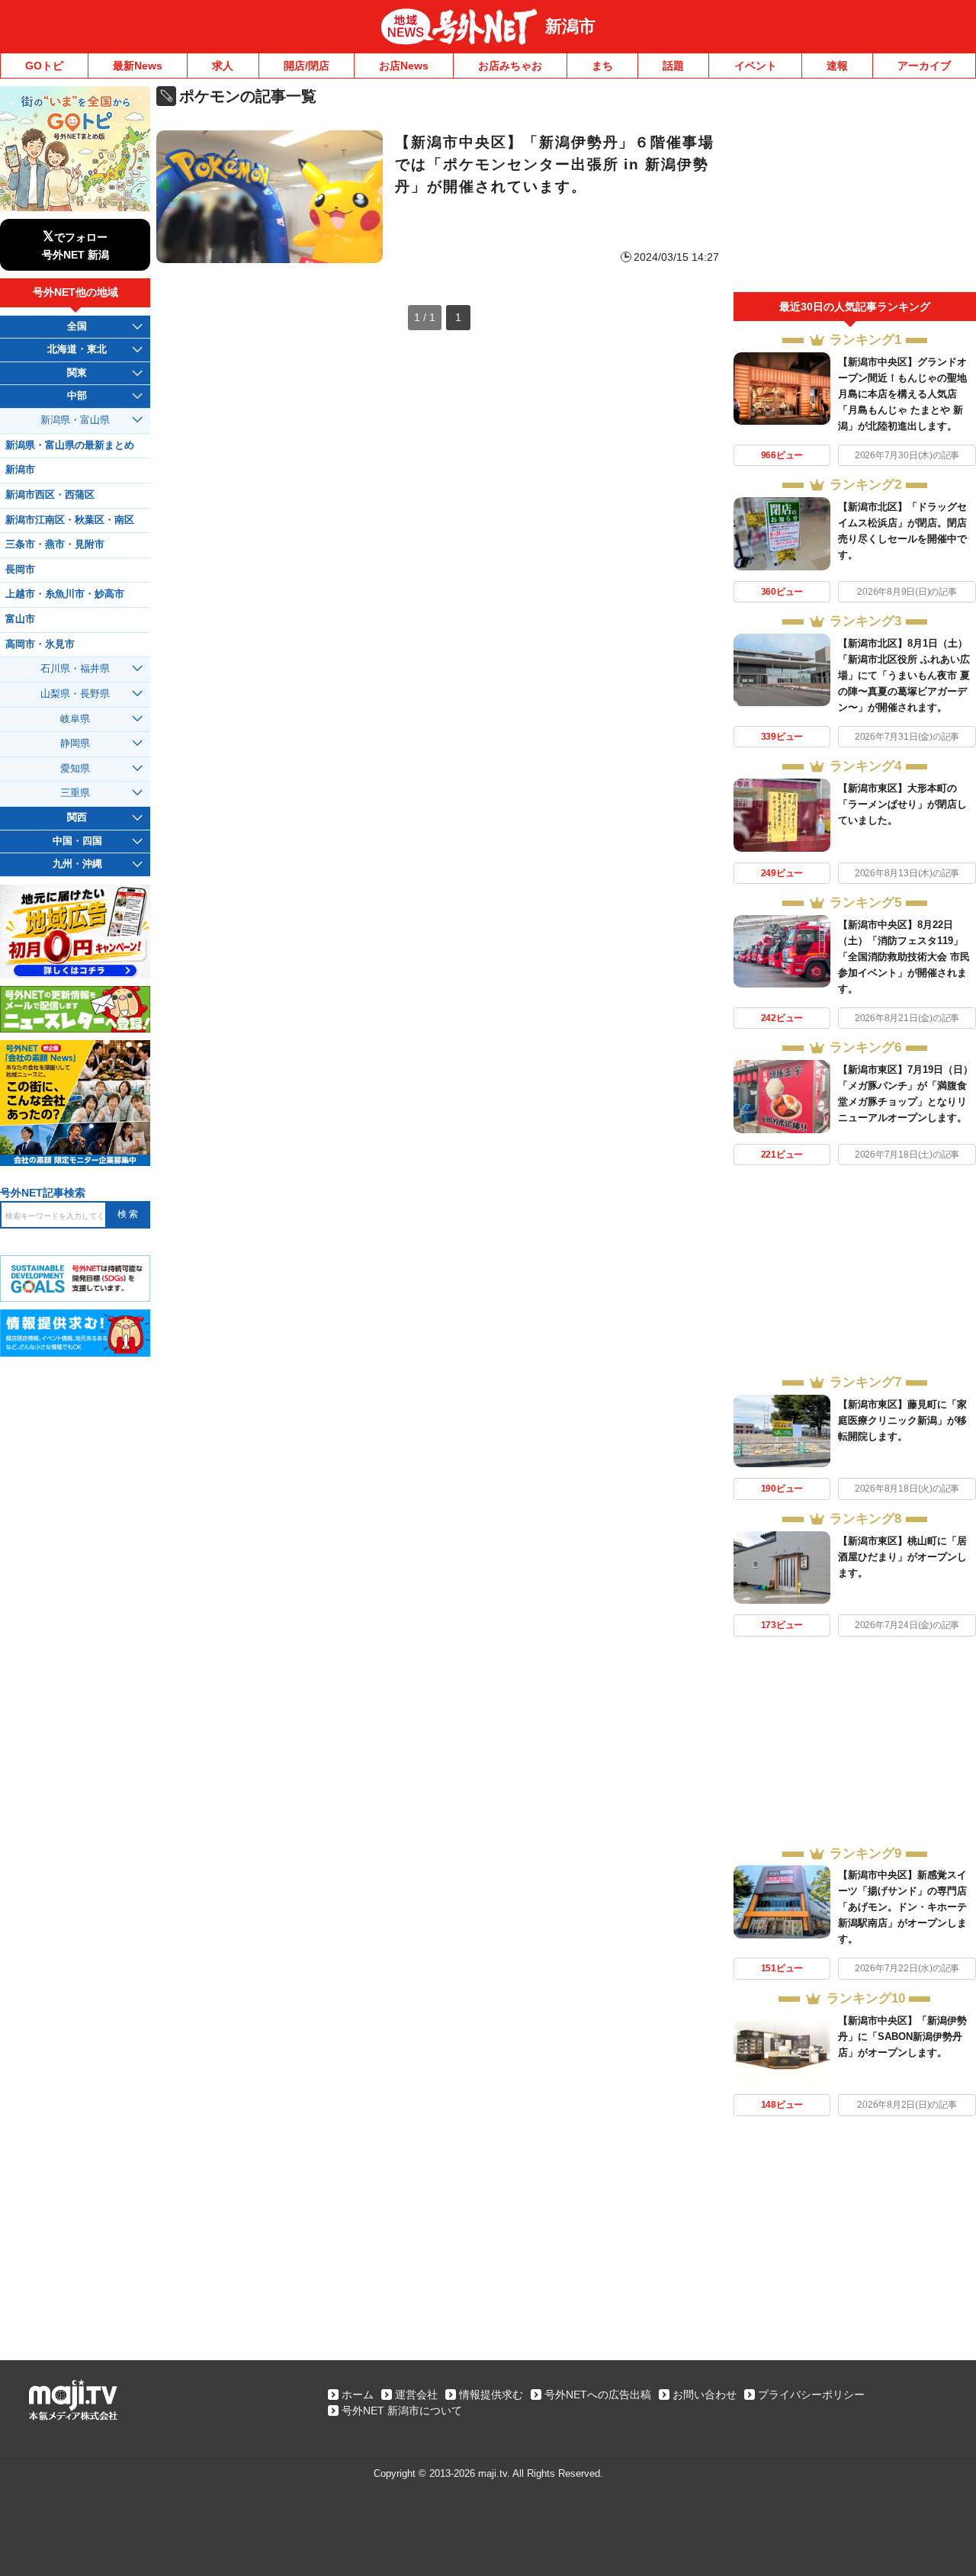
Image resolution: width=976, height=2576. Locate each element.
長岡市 (20, 570)
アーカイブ (924, 66)
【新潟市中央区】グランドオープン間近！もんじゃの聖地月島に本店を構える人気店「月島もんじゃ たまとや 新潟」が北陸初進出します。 (902, 394)
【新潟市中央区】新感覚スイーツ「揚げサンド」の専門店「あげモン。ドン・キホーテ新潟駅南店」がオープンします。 (902, 1907)
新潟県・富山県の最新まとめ (70, 445)
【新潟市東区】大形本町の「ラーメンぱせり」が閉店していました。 (902, 804)
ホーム (358, 2395)
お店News (404, 66)
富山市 (20, 619)
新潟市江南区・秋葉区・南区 (70, 520)
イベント (756, 66)
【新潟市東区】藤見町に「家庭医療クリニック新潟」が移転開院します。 (902, 1420)
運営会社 (416, 2395)
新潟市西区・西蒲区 (50, 495)
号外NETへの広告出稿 (598, 2395)
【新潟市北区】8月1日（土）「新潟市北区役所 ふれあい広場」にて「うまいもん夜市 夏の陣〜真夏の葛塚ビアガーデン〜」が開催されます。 (904, 675)
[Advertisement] (855, 189)
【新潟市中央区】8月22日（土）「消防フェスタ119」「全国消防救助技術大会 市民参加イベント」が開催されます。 (904, 957)
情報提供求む (491, 2395)
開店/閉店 (307, 66)
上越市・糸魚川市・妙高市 (65, 594)
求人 (223, 66)
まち (602, 66)
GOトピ (44, 66)
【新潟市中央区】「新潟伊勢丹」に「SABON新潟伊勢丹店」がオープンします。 (902, 2036)
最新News (138, 66)
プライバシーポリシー (811, 2395)
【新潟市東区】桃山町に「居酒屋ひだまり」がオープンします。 (902, 1557)
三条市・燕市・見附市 (55, 544)
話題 (673, 66)
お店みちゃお (510, 66)
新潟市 (570, 26)
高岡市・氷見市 (40, 644)
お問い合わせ (705, 2395)
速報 (837, 66)
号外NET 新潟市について (402, 2411)
